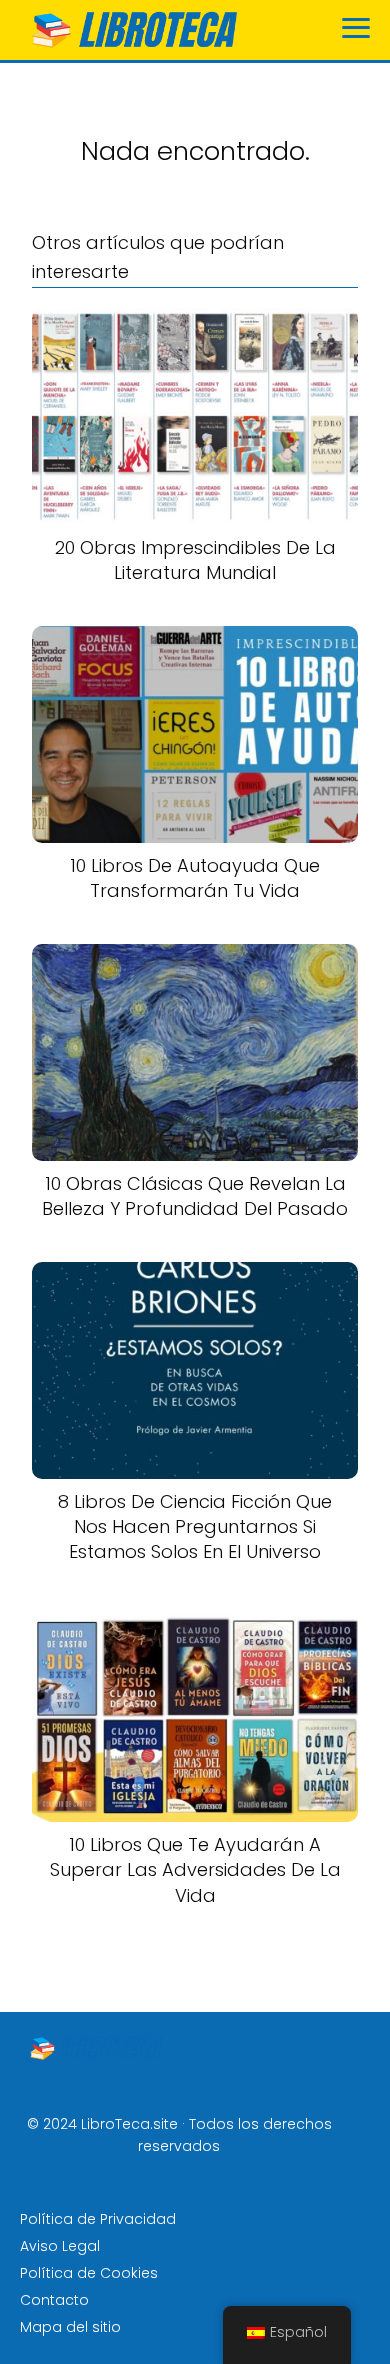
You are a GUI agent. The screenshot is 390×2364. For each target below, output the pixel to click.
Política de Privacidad (98, 2219)
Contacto (54, 2300)
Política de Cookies (89, 2273)
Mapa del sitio (70, 2327)
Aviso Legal (60, 2246)
